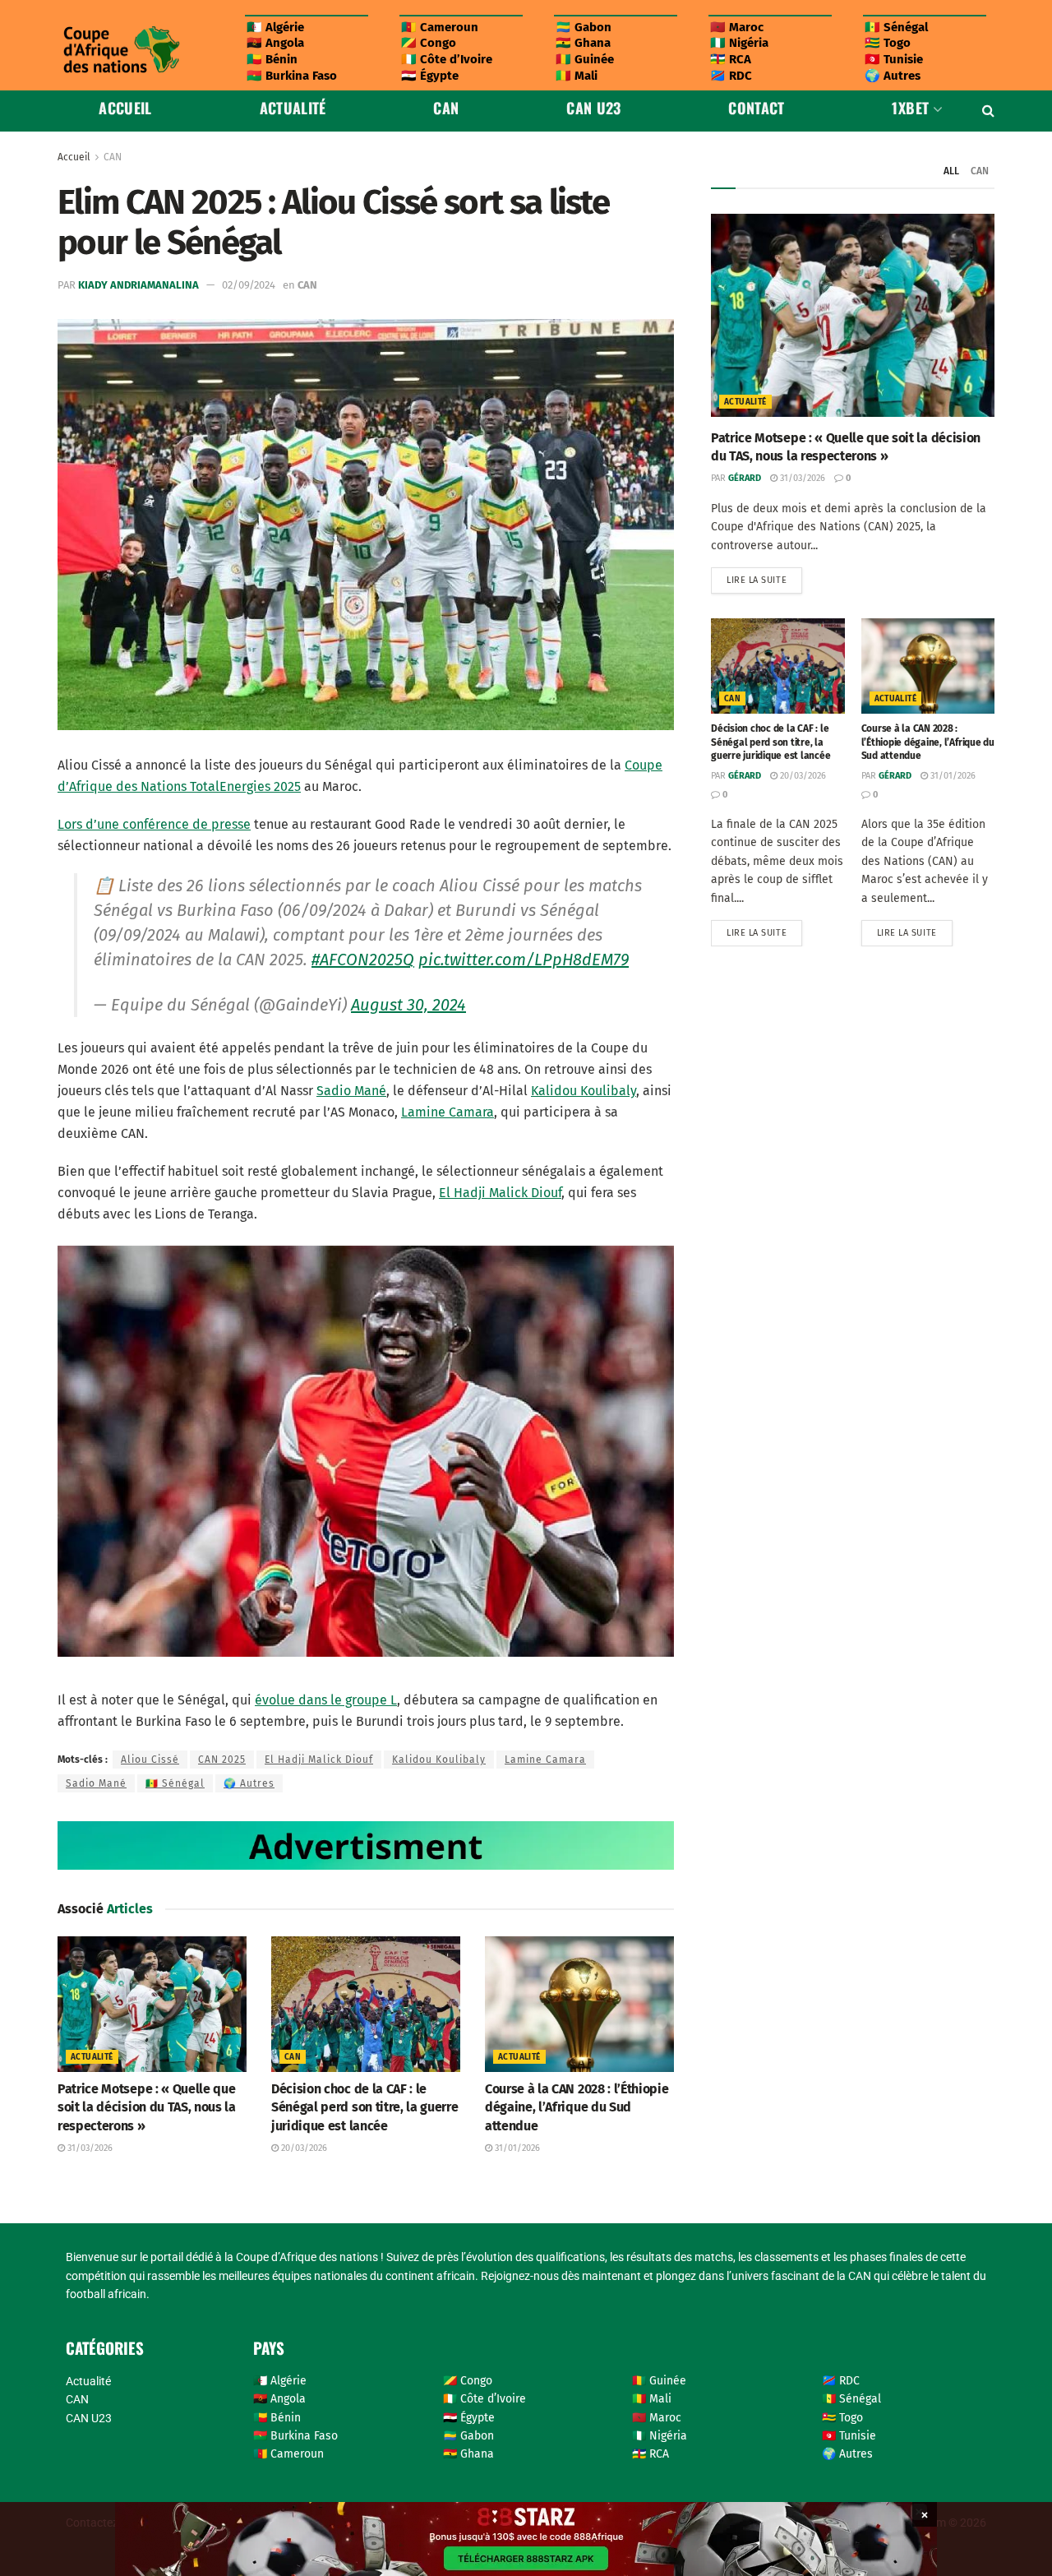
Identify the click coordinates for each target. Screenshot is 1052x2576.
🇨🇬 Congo (429, 43)
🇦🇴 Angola (275, 43)
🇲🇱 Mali (577, 76)
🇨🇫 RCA (731, 59)
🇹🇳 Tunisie (894, 59)
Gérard (745, 478)
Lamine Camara (448, 1112)
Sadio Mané (351, 1091)
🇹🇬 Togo (888, 43)
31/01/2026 (516, 2148)
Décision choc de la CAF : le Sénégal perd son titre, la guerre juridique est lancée (365, 2107)
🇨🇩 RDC (731, 76)
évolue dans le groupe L (326, 1700)
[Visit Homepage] (121, 50)
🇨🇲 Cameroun (440, 27)
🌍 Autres (893, 76)
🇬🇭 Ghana (583, 43)
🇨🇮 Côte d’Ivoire (447, 59)
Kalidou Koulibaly (584, 1091)
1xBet (910, 108)
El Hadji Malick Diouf (500, 1193)
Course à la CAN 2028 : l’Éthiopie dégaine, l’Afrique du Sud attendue (577, 2107)
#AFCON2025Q (363, 960)
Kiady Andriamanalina (138, 285)
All (951, 171)
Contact (757, 108)
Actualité (293, 108)
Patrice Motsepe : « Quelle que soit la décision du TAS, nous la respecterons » (147, 2107)
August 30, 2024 (408, 1005)
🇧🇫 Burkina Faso (292, 76)
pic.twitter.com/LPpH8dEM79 (524, 960)
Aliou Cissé (150, 1760)
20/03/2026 (303, 2148)
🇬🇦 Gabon (584, 27)
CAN (446, 108)
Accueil (125, 108)
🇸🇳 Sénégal (896, 27)
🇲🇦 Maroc (737, 27)
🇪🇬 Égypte (430, 76)
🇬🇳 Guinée (585, 59)
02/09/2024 (249, 285)
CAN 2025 (222, 1760)
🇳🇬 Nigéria (739, 43)
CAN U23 (594, 108)
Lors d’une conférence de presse (154, 824)
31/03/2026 (89, 2148)
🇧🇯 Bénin (272, 59)
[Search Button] (988, 111)
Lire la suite (764, 576)
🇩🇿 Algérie (275, 27)
